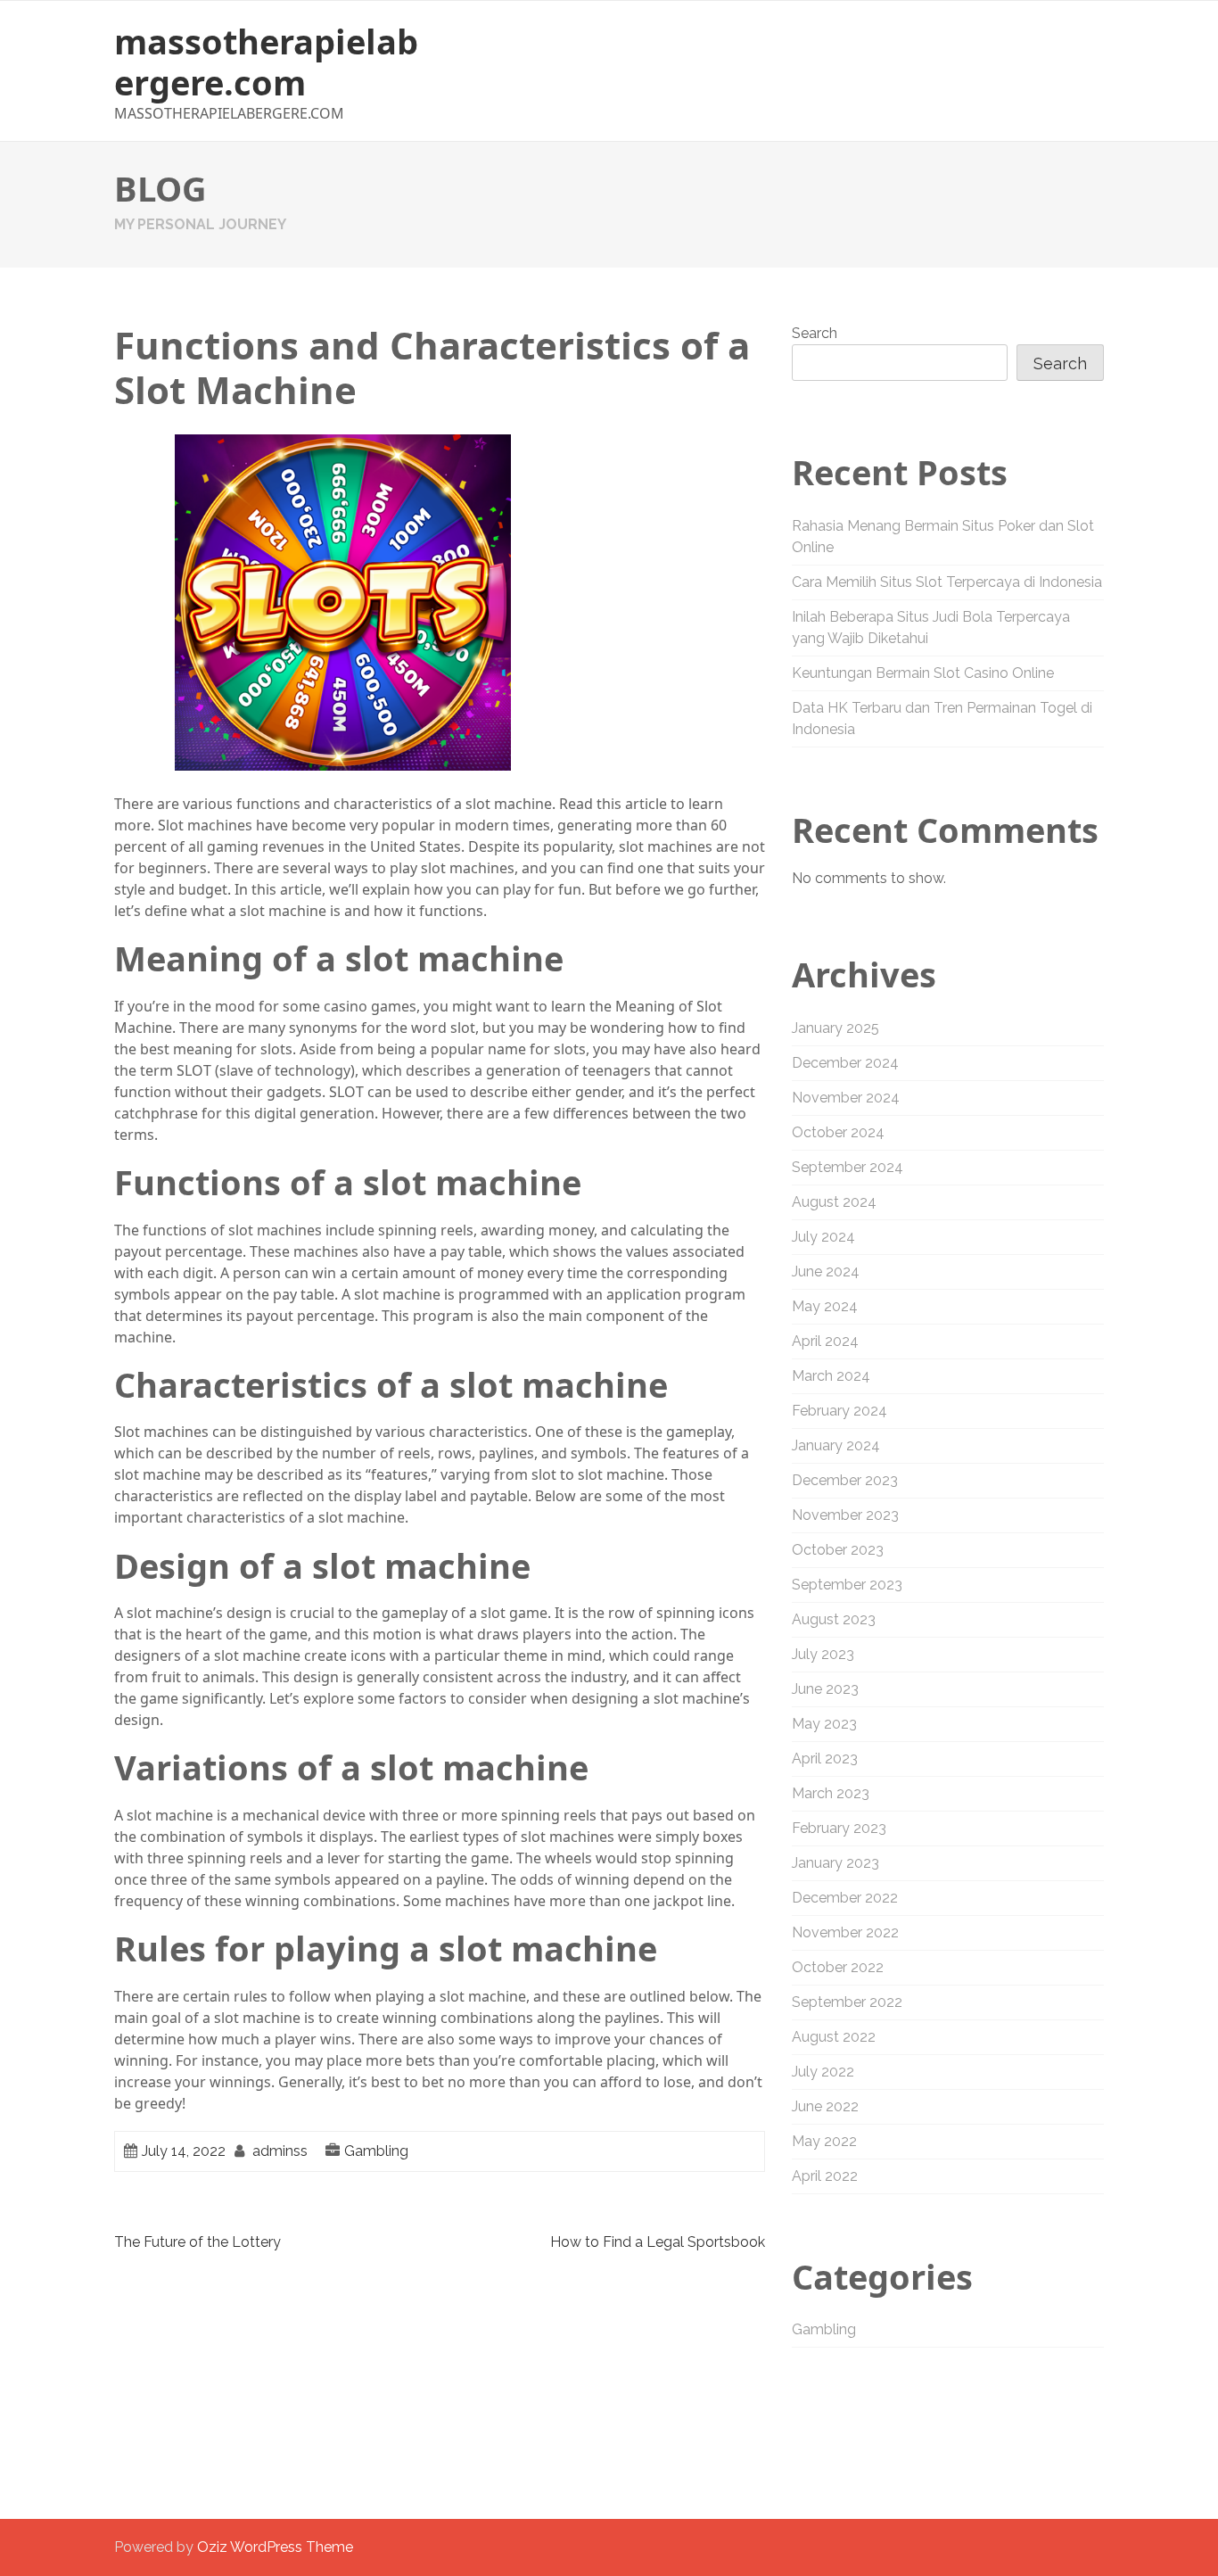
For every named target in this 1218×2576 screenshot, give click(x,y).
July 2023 (823, 1654)
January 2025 (835, 1028)
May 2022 (824, 2141)
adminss (280, 2151)
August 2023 (834, 1619)
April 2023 (825, 1759)
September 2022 (847, 2002)
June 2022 (825, 2106)
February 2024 (839, 1411)
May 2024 (825, 1306)
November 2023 (845, 1515)
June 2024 (826, 1271)
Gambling (376, 2151)
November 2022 (845, 1932)
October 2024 (838, 1132)
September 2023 (847, 1585)
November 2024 (846, 1098)
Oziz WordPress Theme (275, 2547)
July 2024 (823, 1237)
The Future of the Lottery (198, 2242)
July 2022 (823, 2072)
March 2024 (831, 1376)
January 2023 (835, 1863)
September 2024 (848, 1167)
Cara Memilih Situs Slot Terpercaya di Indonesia (947, 582)
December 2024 (845, 1063)
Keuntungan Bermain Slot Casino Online (923, 673)
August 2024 (834, 1202)
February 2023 (839, 1828)
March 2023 (831, 1793)
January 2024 (836, 1445)
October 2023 (838, 1550)
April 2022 (825, 2176)
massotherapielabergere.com (266, 62)
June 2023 (825, 1689)
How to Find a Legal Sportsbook (658, 2242)
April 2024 (825, 1341)
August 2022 (834, 2037)
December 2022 (845, 1898)
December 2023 (845, 1480)
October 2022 (838, 1967)
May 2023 (824, 1724)
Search (815, 333)
